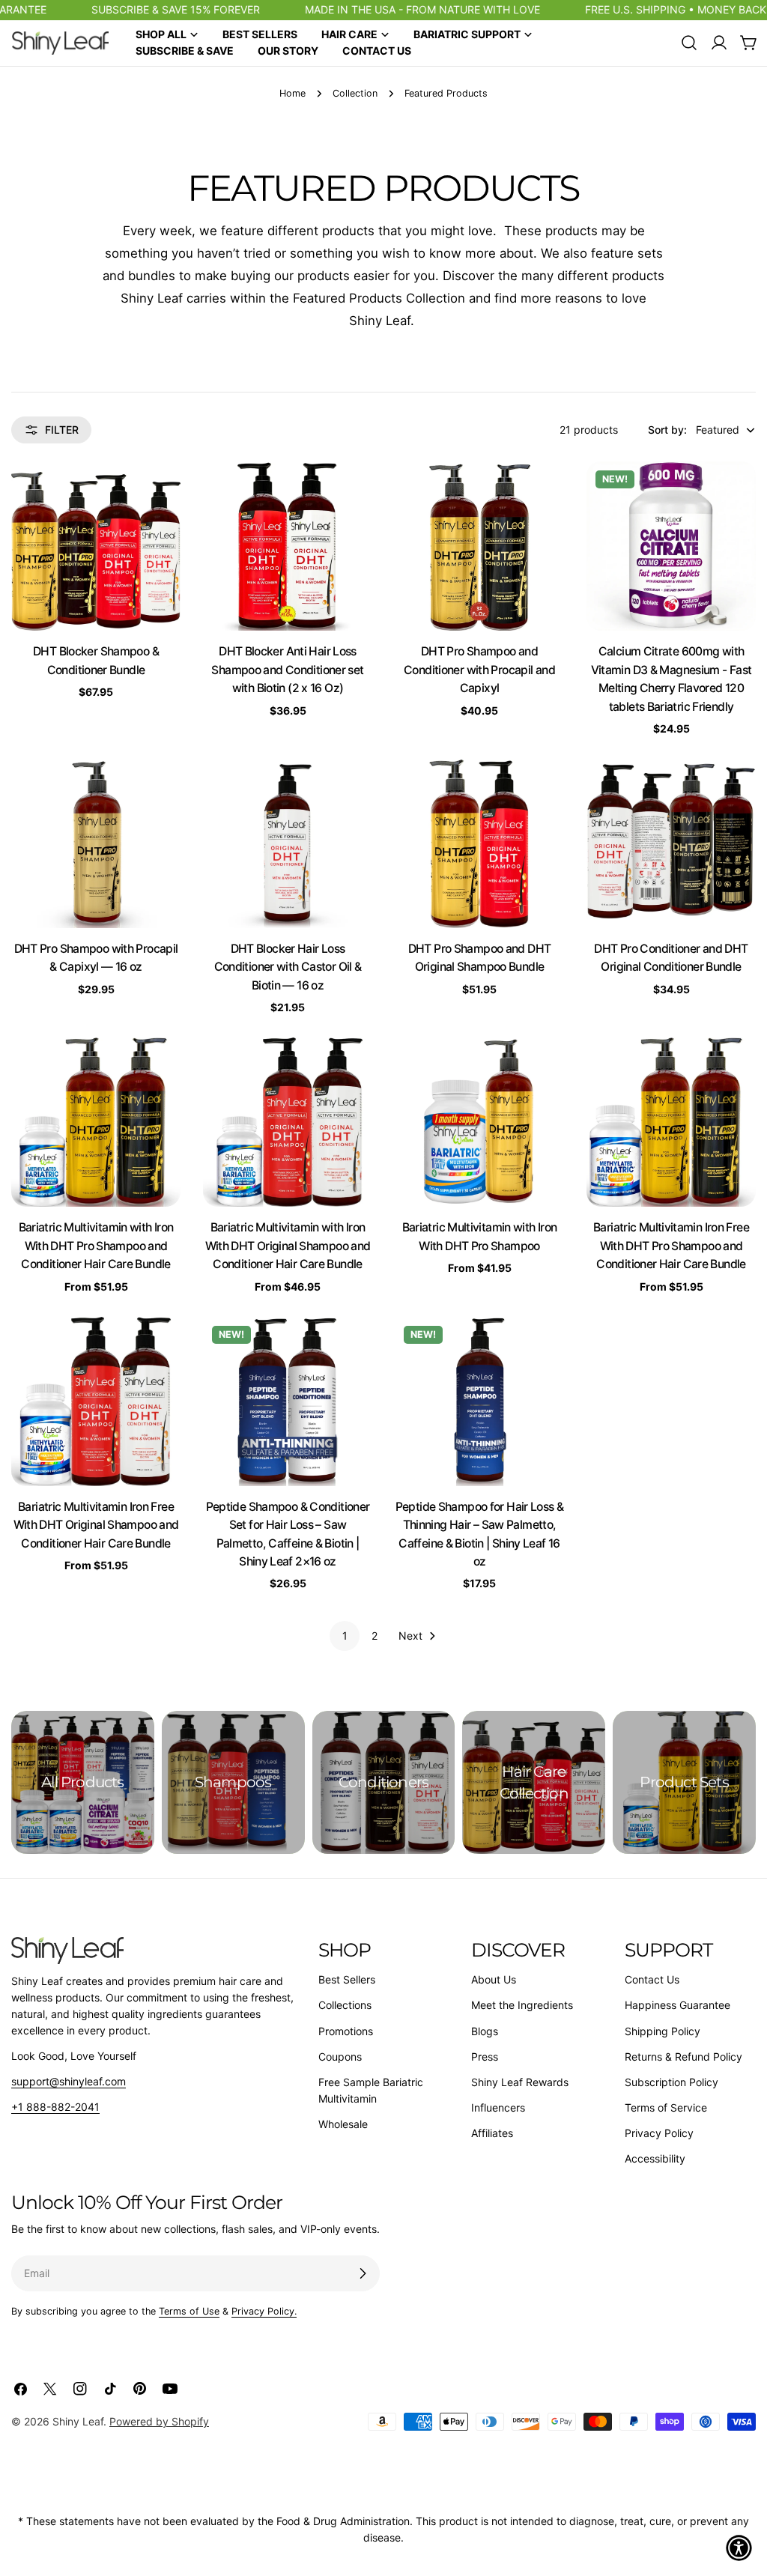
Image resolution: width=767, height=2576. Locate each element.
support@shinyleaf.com (69, 2081)
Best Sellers (347, 1979)
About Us (494, 1979)
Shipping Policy (663, 2031)
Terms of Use (189, 2311)
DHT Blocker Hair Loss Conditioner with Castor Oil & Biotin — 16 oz (288, 967)
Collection (355, 93)
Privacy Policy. (264, 2311)
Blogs (485, 2031)
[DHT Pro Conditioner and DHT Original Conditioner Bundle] (671, 843)
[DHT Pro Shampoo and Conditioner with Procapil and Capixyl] (479, 546)
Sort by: (667, 430)
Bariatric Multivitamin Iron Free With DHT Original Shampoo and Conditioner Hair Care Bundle (96, 1525)
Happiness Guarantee (677, 2005)
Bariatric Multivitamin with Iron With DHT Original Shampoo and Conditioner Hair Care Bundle (288, 1246)
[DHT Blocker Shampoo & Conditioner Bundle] (96, 546)
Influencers (498, 2107)
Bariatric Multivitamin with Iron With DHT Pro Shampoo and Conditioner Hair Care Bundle (96, 1246)
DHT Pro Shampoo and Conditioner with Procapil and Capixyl (479, 670)
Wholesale (343, 2124)
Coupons (340, 2057)
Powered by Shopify (159, 2421)
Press (485, 2057)
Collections (345, 2005)
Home (292, 93)
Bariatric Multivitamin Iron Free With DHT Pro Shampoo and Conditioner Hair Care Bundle (671, 1246)
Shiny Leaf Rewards (520, 2082)
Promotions (346, 2031)
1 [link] (345, 1636)
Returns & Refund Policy (683, 2057)
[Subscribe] (363, 2273)
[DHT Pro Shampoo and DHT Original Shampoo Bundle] (479, 843)
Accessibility (655, 2158)
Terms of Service (666, 2107)
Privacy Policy (659, 2133)
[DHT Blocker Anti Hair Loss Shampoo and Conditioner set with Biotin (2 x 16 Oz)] (288, 546)
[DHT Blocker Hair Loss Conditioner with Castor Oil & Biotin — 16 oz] (288, 843)
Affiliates (492, 2133)
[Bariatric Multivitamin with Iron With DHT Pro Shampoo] (479, 1122)
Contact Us (652, 1979)
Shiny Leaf (78, 2421)
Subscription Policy (671, 2082)
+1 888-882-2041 (55, 2107)
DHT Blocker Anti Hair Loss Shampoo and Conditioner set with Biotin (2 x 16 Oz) (287, 670)
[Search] (689, 43)
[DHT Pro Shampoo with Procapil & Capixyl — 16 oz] (96, 843)
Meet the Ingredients (522, 2005)
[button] (739, 2548)
